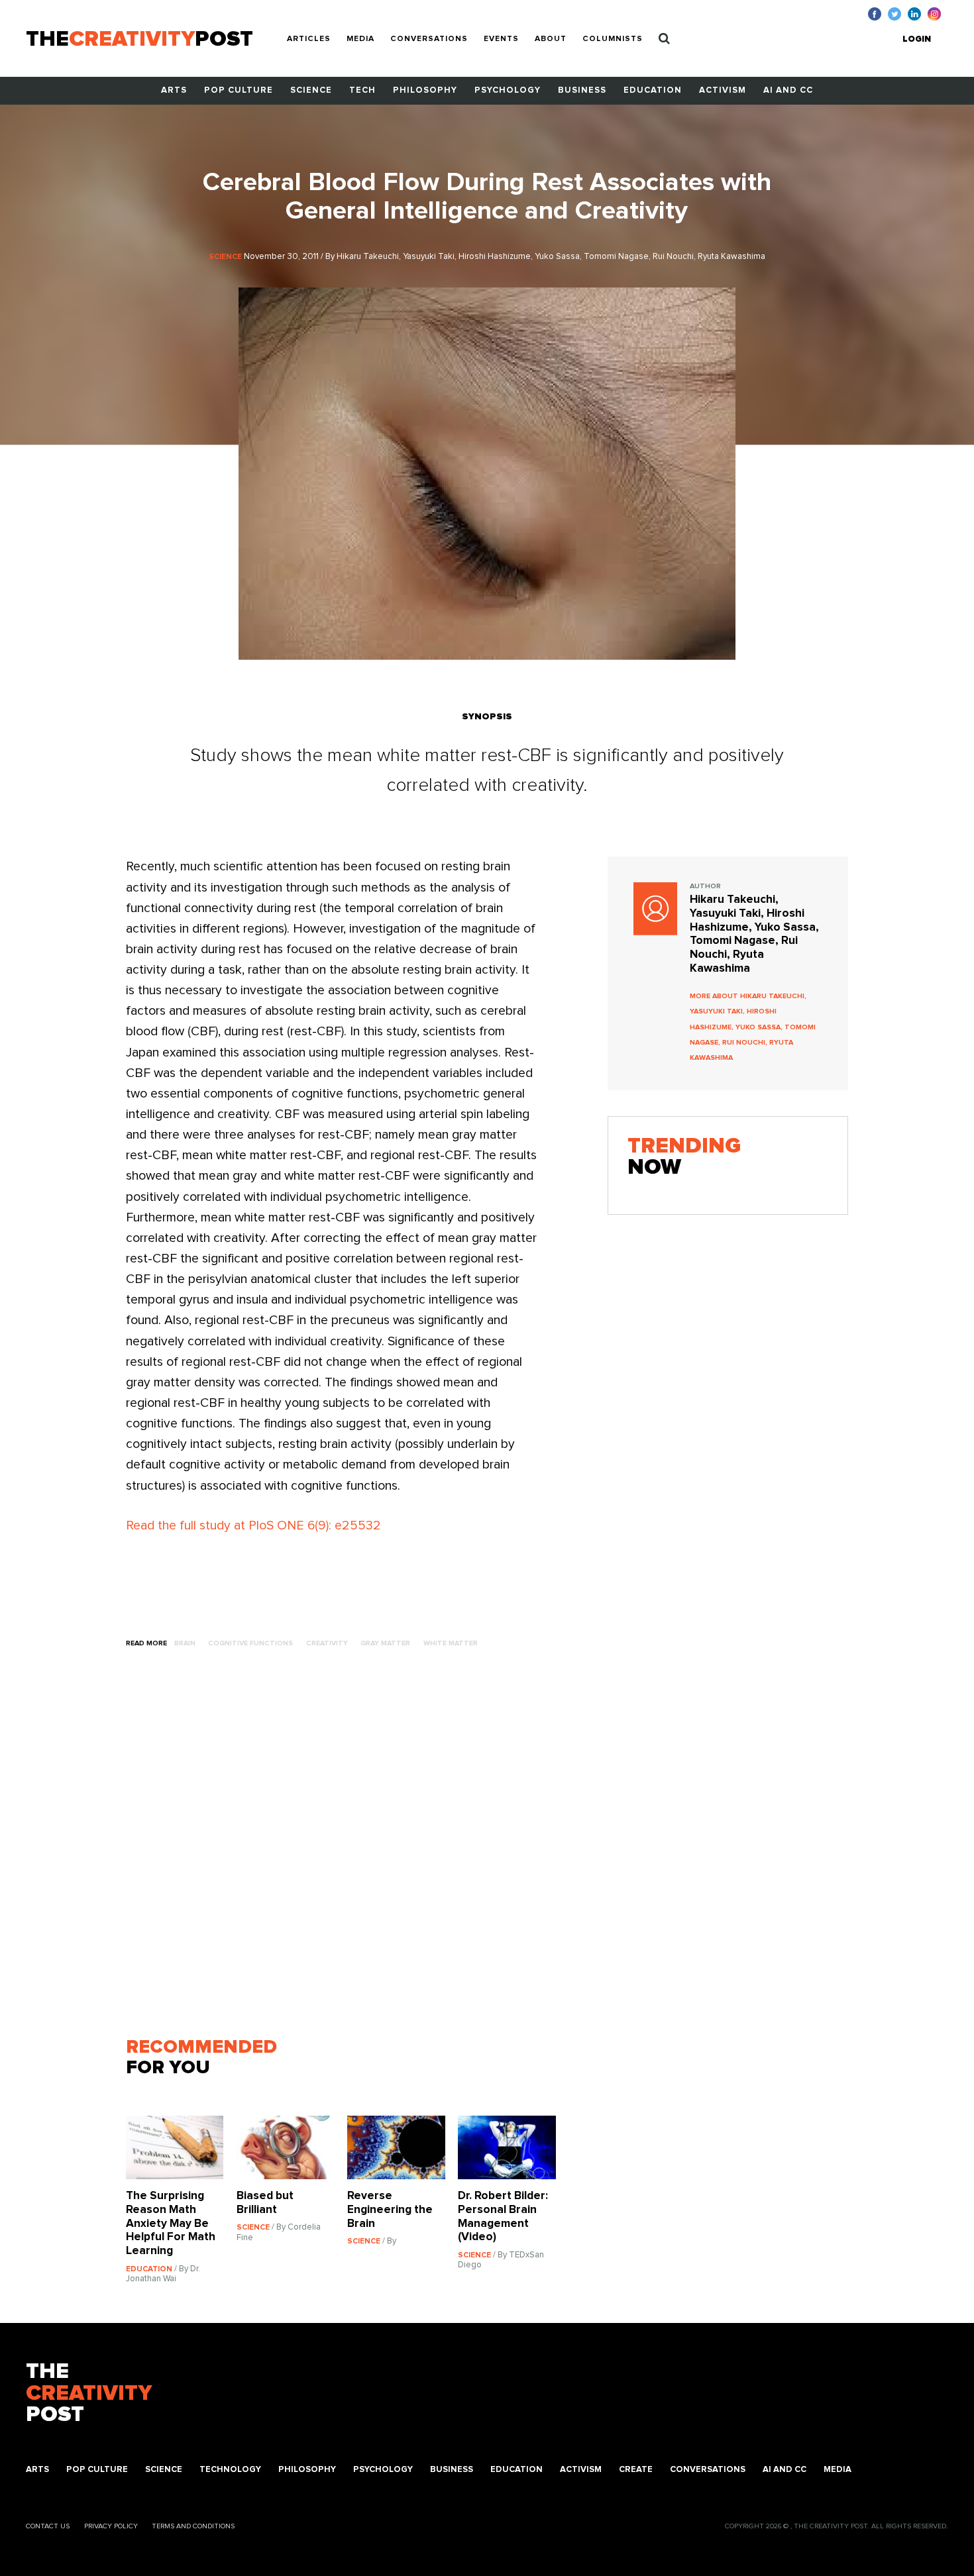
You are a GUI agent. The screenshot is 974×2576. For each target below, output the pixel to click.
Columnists (613, 39)
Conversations (429, 39)
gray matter (385, 1643)
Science (311, 90)
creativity (327, 1643)
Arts (174, 90)
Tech (362, 90)
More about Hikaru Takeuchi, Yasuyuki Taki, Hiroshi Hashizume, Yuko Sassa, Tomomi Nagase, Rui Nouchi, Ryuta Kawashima (753, 1027)
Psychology (508, 90)
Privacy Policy (111, 2526)
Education (653, 90)
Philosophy (425, 90)
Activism (723, 90)
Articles (309, 39)
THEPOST (89, 2394)
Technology (230, 2470)
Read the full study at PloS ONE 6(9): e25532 (253, 1526)
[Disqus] (347, 1849)
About (551, 39)
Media (360, 39)
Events (501, 39)
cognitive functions (250, 1643)
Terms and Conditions (193, 2526)
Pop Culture (239, 90)
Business (582, 90)
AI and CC (788, 90)
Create (636, 2470)
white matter (451, 1643)
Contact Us (48, 2526)
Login (917, 39)
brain (185, 1643)
